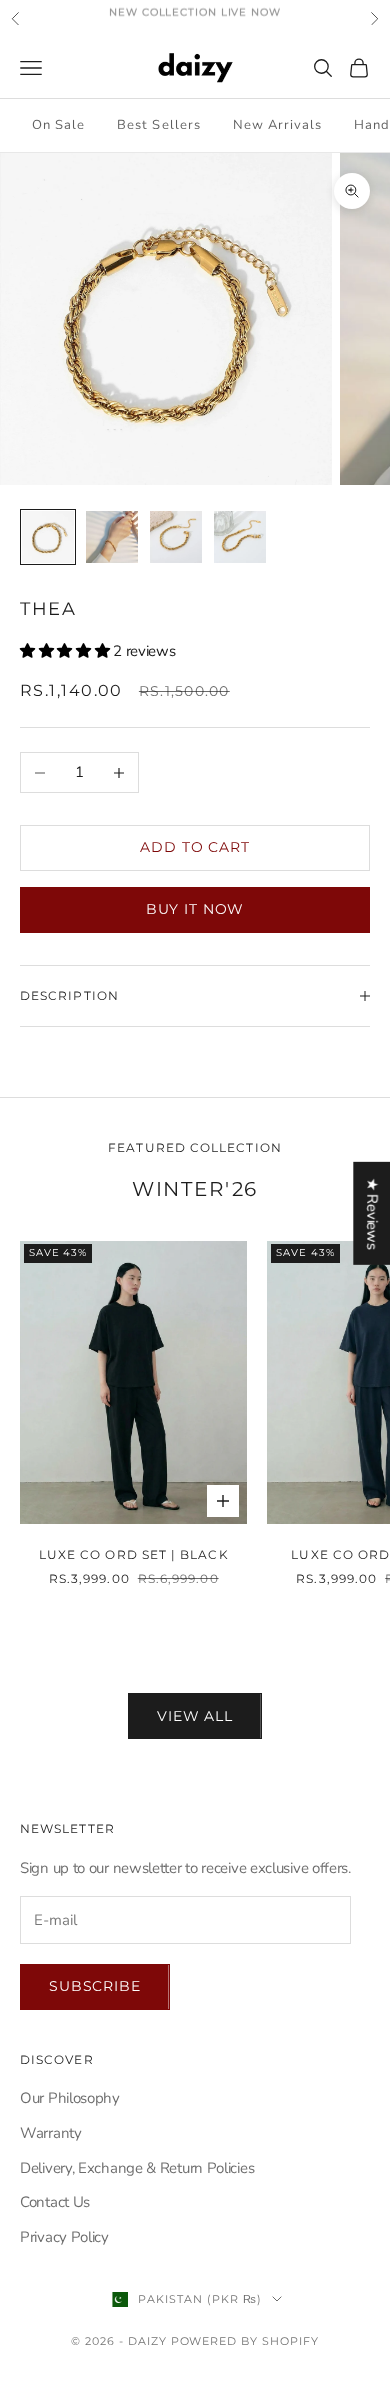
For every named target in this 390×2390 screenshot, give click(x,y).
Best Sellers (158, 125)
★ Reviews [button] (372, 1213)
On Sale (58, 125)
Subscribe (95, 1986)
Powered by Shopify (245, 2341)
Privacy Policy (64, 2237)
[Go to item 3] (176, 537)
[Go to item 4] (240, 537)
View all (195, 1716)
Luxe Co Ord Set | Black (134, 1554)
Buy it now (195, 909)
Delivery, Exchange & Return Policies (137, 2168)
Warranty (51, 2133)
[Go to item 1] (48, 537)
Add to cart (194, 847)
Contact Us (55, 2202)
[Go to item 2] (112, 537)
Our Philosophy (70, 2098)
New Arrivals (277, 125)
